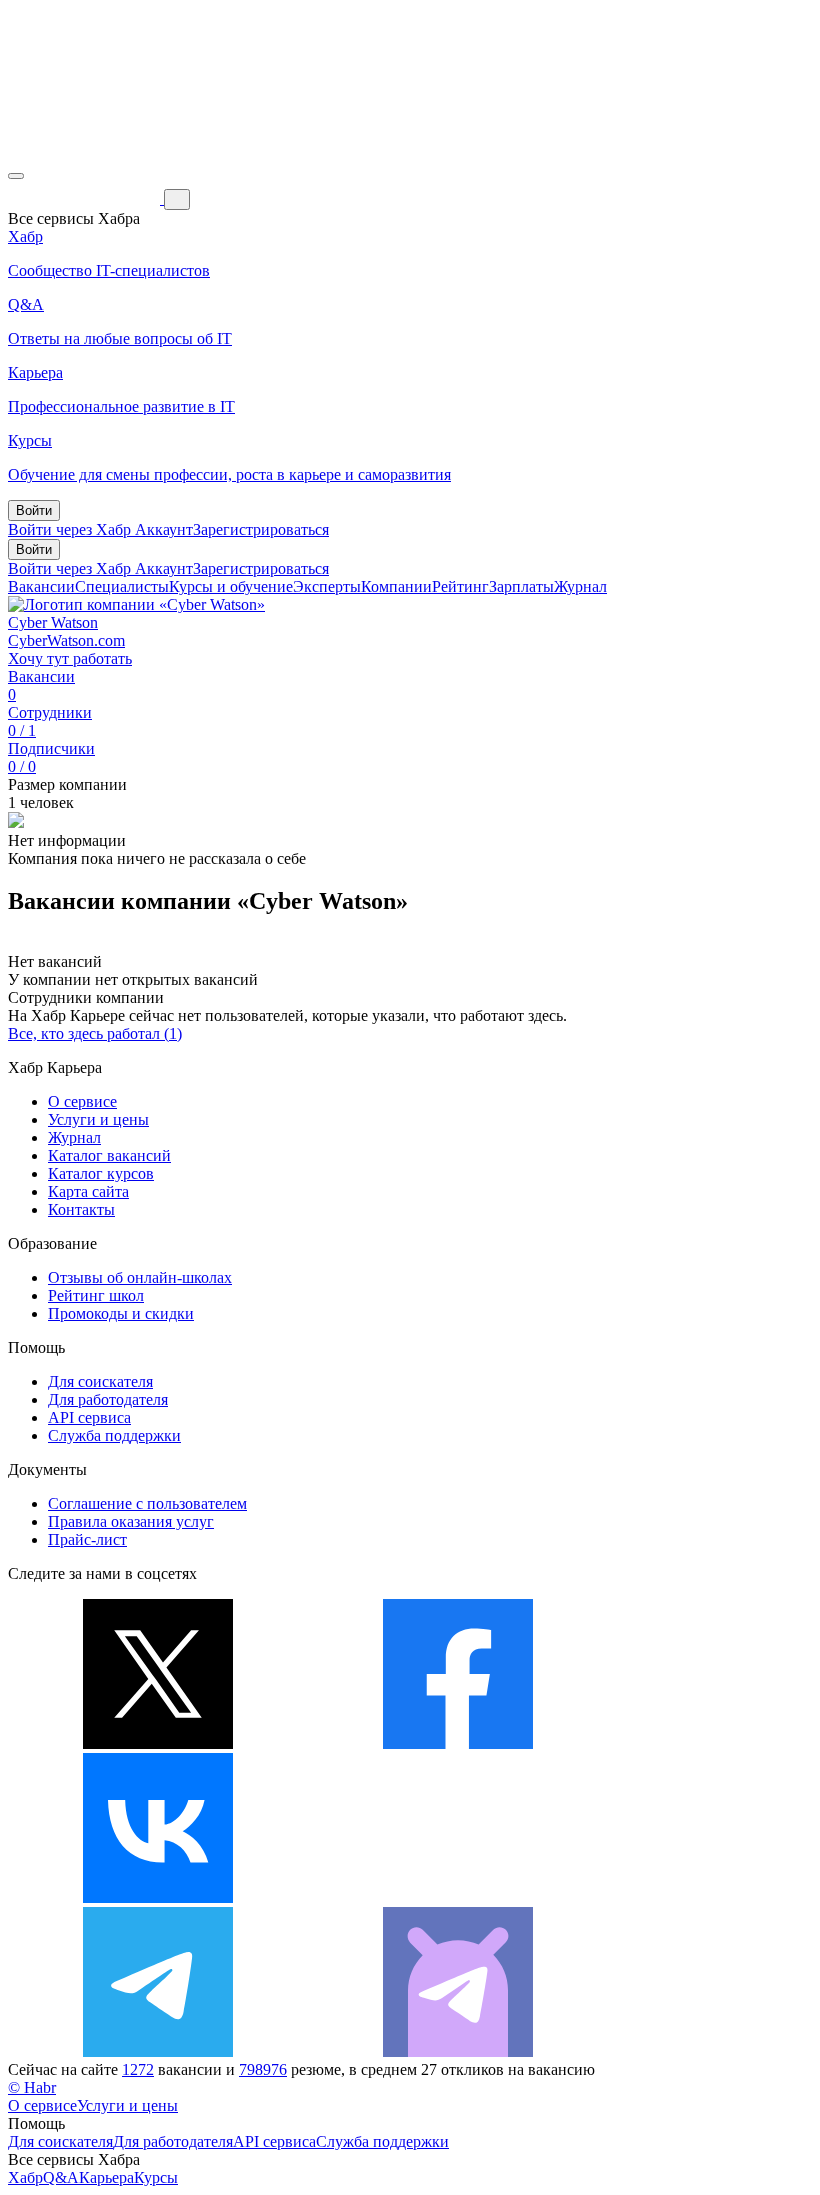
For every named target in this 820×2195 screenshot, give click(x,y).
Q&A (61, 2177)
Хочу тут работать (70, 658)
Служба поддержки (114, 1435)
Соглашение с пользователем (147, 1503)
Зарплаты (521, 586)
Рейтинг (460, 586)
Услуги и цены (98, 1119)
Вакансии (41, 586)
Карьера (106, 2177)
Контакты (81, 1209)
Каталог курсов (101, 1173)
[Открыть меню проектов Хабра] (16, 176)
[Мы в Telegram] (158, 2051)
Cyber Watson (53, 622)
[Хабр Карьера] (86, 198)
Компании (396, 586)
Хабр (25, 2177)
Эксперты (327, 586)
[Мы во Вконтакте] (158, 1897)
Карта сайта (88, 1191)
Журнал (580, 586)
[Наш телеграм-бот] (458, 2051)
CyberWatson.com (66, 640)
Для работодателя (108, 1399)
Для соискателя (100, 1381)
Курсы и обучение (231, 586)
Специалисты (122, 586)
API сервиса (89, 1417)
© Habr (32, 2087)
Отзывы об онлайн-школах (140, 1277)
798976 (263, 2069)
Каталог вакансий (109, 1155)
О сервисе (82, 1101)
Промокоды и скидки (121, 1313)
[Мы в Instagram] (458, 1897)
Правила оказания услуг (131, 1521)
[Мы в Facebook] (458, 1743)
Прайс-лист (87, 1539)
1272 (138, 2069)
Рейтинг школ (96, 1295)
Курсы (156, 2177)
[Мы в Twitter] (158, 1743)
